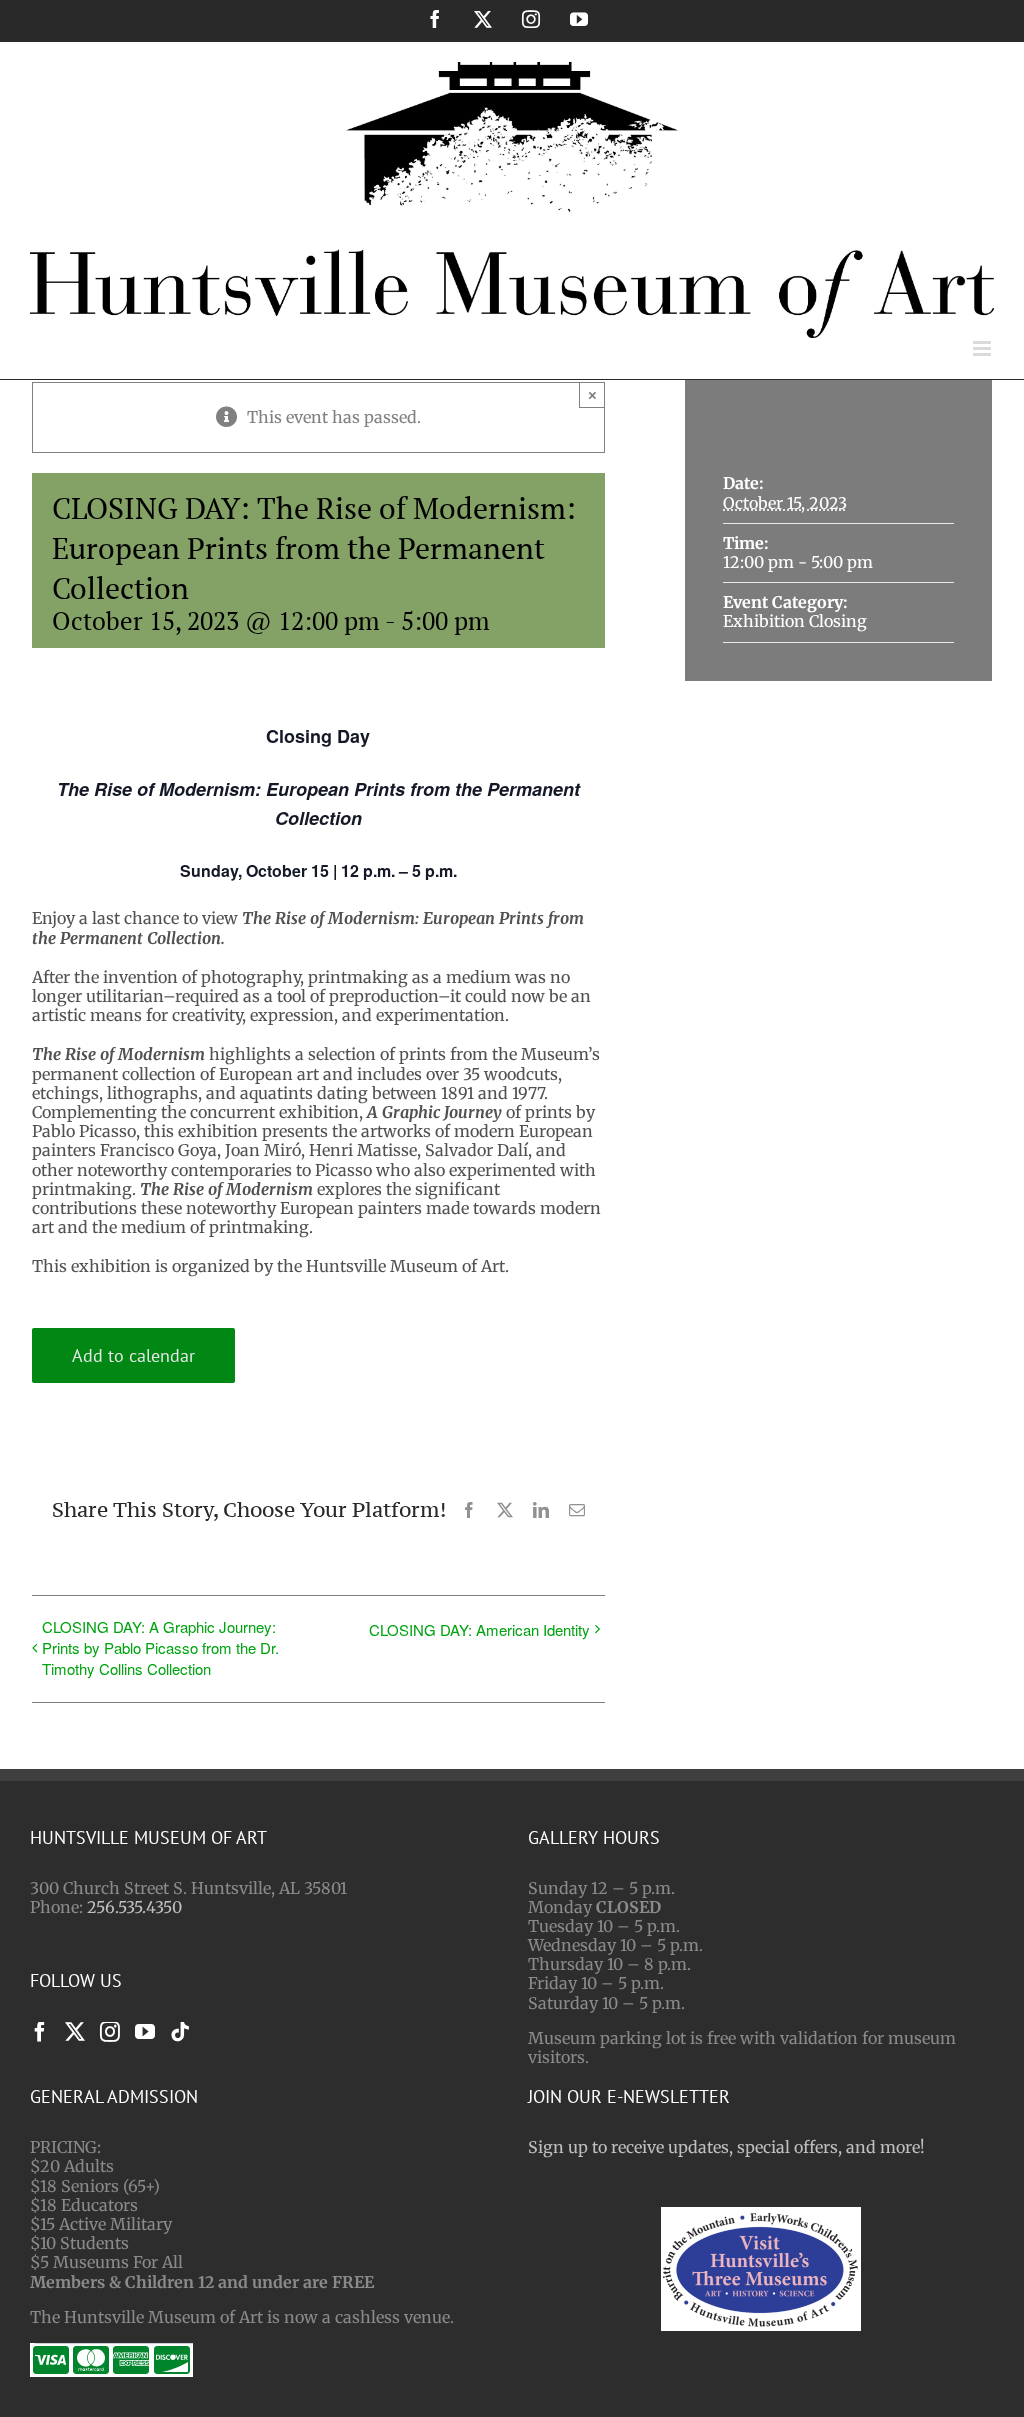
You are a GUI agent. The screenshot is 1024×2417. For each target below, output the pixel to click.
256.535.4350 (134, 1907)
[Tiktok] (180, 2032)
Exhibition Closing (795, 621)
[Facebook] (40, 2032)
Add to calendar (133, 1355)
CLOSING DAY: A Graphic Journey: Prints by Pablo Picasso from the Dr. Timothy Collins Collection (160, 1647)
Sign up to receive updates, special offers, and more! (726, 2147)
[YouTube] (145, 2032)
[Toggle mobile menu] (983, 348)
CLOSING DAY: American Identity (479, 1629)
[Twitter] (75, 2032)
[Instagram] (110, 2032)
